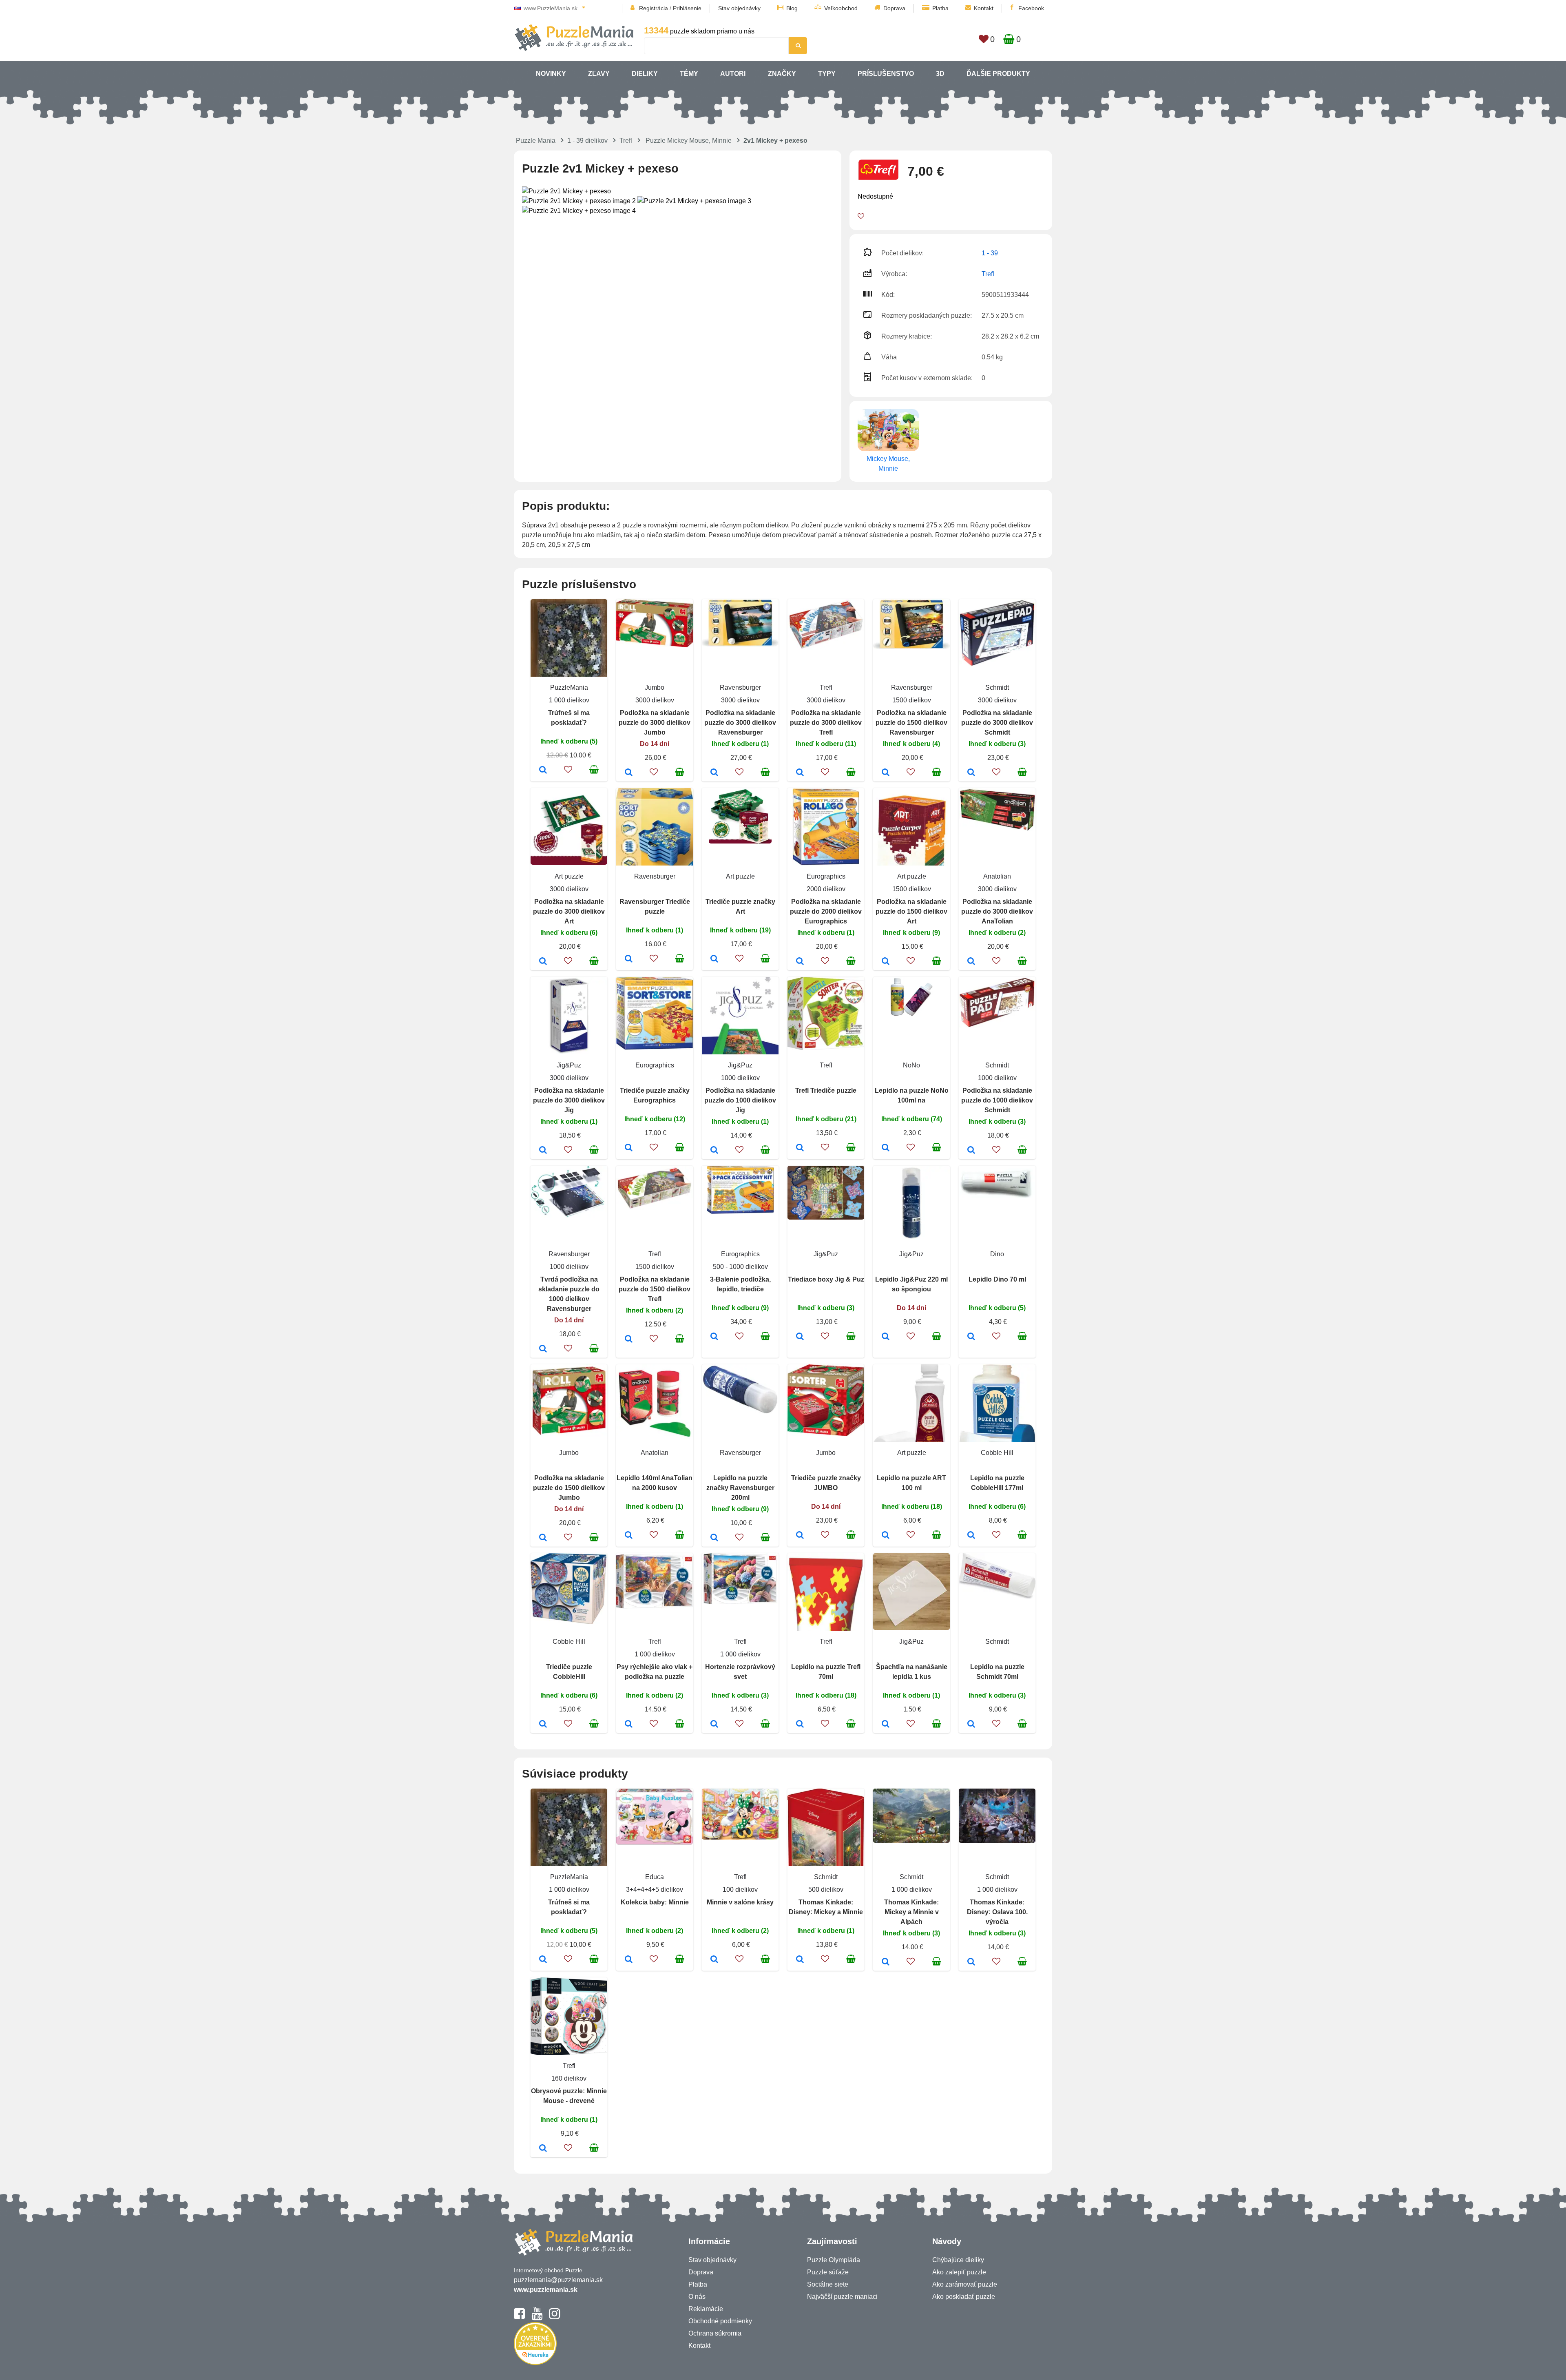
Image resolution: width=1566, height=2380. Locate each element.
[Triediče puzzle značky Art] (714, 959)
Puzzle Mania (536, 141)
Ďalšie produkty (998, 74)
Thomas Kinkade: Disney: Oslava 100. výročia (997, 1912)
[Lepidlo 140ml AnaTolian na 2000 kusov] (629, 1536)
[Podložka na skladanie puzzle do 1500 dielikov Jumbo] (543, 1538)
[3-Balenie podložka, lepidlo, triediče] (714, 1337)
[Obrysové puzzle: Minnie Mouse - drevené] (543, 2149)
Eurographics (826, 876)
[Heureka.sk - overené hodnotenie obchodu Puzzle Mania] (535, 2363)
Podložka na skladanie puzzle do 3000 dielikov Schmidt (997, 723)
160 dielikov (569, 2078)
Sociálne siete (828, 2284)
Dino (997, 1254)
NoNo (911, 1065)
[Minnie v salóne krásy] (714, 1960)
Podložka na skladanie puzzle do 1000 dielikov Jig (740, 1100)
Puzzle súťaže (828, 2272)
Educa (655, 1877)
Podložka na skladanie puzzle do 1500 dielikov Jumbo (569, 1488)
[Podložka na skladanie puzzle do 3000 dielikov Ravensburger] (714, 773)
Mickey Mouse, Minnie (888, 464)
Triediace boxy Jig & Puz (826, 1279)
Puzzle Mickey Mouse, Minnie (689, 141)
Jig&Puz (569, 1065)
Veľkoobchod (841, 8)
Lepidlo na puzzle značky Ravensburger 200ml (740, 1488)
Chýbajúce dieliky (958, 2260)
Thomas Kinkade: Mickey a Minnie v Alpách (911, 1912)
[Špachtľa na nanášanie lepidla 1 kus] (886, 1725)
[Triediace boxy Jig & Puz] (800, 1337)
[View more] (655, 645)
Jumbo (655, 687)
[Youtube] (537, 2317)
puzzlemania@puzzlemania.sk (558, 2280)
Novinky (551, 74)
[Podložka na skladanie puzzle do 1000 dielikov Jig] (714, 1151)
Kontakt (984, 8)
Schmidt (997, 687)
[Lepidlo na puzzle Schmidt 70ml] (971, 1725)
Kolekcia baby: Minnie (655, 1902)
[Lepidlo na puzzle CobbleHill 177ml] (971, 1536)
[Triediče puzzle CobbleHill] (543, 1725)
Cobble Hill (997, 1453)
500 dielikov (826, 1890)
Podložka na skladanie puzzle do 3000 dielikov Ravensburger (740, 723)
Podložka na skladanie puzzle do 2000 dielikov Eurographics (826, 911)
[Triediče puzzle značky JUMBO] (800, 1536)
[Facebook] (519, 2317)
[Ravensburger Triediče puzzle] (629, 959)
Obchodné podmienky (720, 2321)
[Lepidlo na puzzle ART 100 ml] (886, 1536)
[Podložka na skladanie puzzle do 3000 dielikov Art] (543, 962)
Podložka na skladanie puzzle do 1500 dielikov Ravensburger (911, 723)
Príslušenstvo (886, 74)
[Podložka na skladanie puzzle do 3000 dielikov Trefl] (800, 773)
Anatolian (997, 876)
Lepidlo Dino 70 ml (997, 1279)
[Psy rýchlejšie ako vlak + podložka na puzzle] (629, 1725)
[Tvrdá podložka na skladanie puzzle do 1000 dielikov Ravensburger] (543, 1349)
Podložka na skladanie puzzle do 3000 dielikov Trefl (826, 723)
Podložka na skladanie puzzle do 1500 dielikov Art (911, 911)
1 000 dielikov (569, 700)
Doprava (894, 8)
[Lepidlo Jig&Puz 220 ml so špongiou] (886, 1337)
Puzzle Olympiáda (834, 2260)
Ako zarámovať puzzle (965, 2284)
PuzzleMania (569, 687)
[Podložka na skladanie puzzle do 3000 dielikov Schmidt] (971, 773)
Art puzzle (569, 876)
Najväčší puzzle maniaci (842, 2297)
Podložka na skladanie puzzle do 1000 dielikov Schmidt (997, 1100)
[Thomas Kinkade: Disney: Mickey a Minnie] (800, 1960)
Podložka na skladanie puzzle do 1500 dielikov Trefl (655, 1289)
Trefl (626, 141)
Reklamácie (706, 2309)
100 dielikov (740, 1890)
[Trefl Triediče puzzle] (800, 1148)
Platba (940, 8)
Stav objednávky (739, 8)
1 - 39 (990, 253)
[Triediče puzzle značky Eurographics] (629, 1148)
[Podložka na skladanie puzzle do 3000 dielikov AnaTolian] (971, 962)
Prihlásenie (687, 8)
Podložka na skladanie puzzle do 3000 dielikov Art (569, 911)
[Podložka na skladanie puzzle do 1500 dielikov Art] (886, 962)
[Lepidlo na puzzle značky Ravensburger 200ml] (714, 1538)
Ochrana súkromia (715, 2333)
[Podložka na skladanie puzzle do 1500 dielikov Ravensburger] (886, 773)
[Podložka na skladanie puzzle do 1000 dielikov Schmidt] (971, 1151)
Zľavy (599, 74)
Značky (782, 74)
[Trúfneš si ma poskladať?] (543, 770)
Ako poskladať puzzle (964, 2297)
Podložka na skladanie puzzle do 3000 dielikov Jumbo (655, 723)
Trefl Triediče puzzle (826, 1090)
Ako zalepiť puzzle (959, 2272)
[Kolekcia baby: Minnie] (629, 1960)
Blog (792, 8)
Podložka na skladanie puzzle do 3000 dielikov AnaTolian (997, 911)
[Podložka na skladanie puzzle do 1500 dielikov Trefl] (629, 1339)
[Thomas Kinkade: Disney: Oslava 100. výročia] (971, 1962)
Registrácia (654, 8)
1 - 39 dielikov (587, 141)
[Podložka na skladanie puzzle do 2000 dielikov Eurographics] (800, 962)
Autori (733, 74)
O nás (697, 2297)
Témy (689, 74)
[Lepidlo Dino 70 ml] (971, 1337)
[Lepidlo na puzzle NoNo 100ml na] (886, 1148)
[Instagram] (554, 2317)
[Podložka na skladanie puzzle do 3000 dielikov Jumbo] (629, 773)
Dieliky (645, 74)
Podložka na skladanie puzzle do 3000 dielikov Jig (569, 1100)
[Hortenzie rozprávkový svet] (714, 1725)
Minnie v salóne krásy (740, 1902)
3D (940, 74)
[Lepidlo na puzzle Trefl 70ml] (800, 1725)
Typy (827, 74)
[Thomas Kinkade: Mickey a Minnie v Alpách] (886, 1962)
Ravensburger (740, 687)
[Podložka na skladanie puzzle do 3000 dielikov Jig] (543, 1151)
